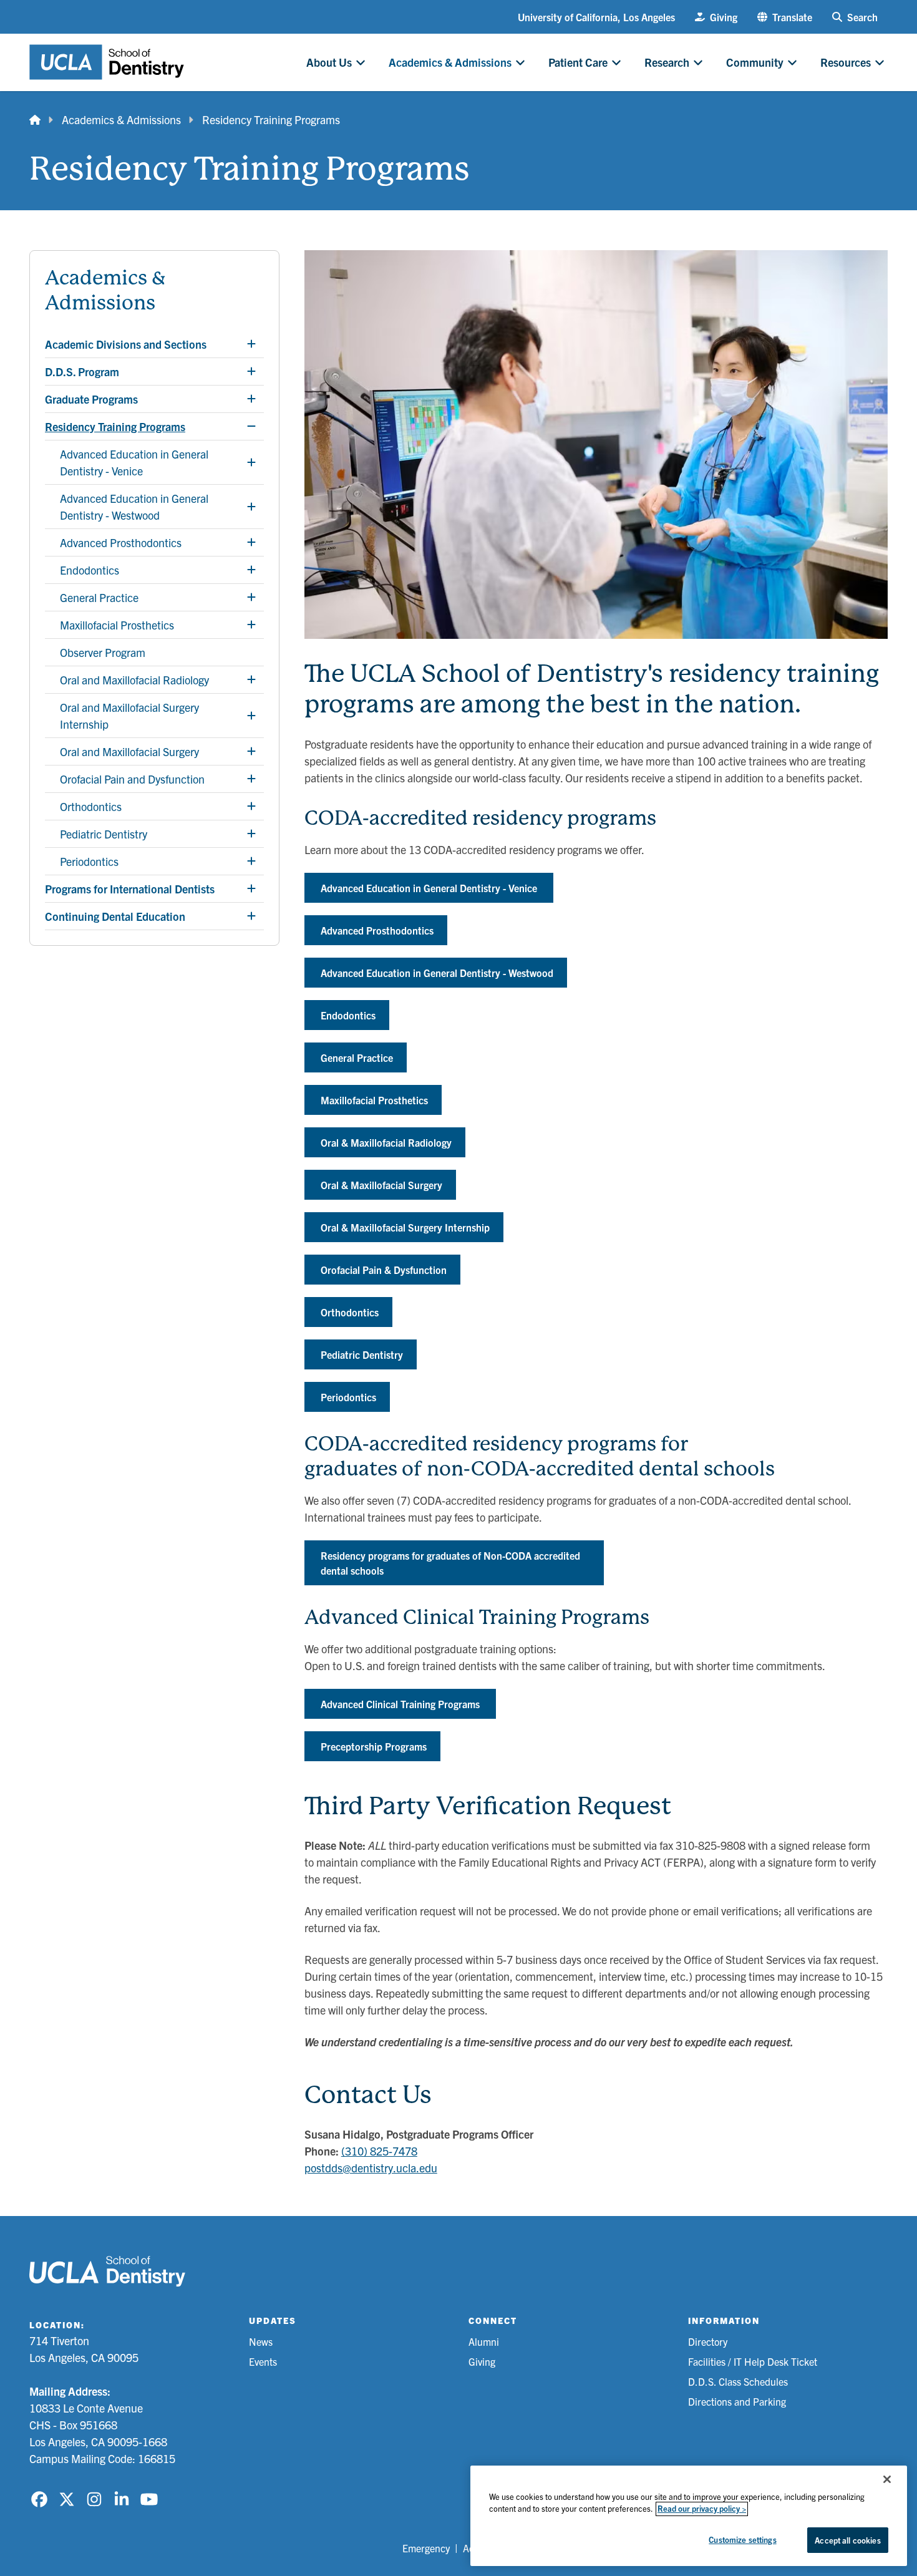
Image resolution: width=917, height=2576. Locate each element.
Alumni (484, 2341)
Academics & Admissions (121, 119)
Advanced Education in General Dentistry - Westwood (437, 973)
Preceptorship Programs (374, 1746)
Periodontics (348, 1397)
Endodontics (348, 1015)
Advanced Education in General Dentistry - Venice (429, 888)
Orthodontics (350, 1312)
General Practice (357, 1057)
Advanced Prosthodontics (377, 930)
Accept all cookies (847, 2540)
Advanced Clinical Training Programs (400, 1704)
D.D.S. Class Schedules (738, 2381)
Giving (482, 2361)
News (261, 2341)
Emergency (426, 2548)
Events (263, 2361)
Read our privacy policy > (702, 2509)
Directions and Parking (737, 2401)
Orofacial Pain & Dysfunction (384, 1270)
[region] (689, 2516)
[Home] (35, 119)
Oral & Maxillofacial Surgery (381, 1185)
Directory (708, 2341)
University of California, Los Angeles (596, 17)
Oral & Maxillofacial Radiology (386, 1142)
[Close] (887, 2479)
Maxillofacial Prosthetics (374, 1100)
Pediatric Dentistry (362, 1354)
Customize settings (742, 2540)
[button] (785, 17)
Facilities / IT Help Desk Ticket (753, 2361)
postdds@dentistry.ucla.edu (371, 2168)
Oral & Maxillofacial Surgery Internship (405, 1227)
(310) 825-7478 (379, 2151)
